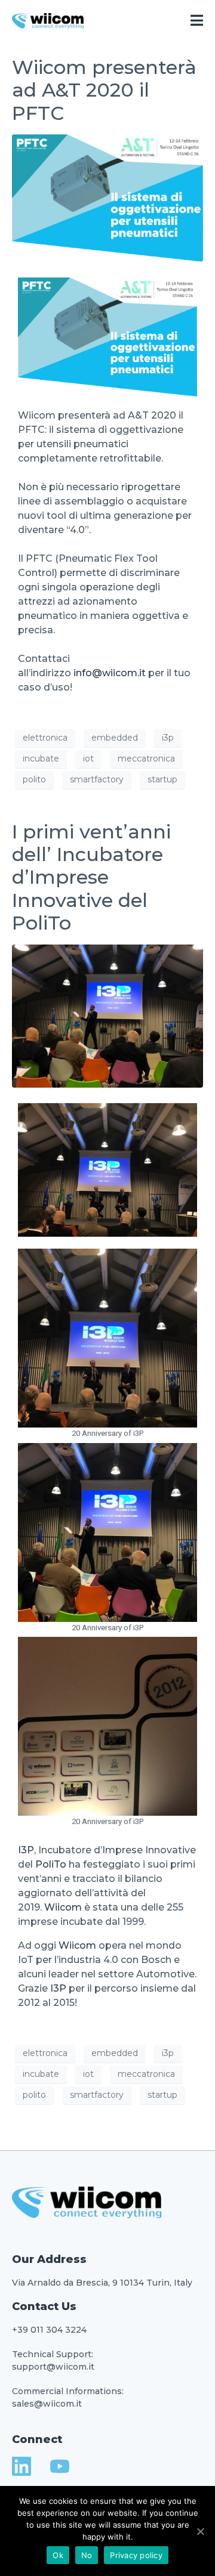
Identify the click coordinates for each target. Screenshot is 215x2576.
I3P (26, 1850)
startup (162, 779)
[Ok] (200, 2531)
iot (88, 758)
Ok (58, 2555)
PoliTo (51, 1864)
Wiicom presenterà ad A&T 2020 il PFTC (104, 90)
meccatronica (146, 758)
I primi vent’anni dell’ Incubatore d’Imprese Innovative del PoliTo (91, 877)
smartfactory (97, 779)
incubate (41, 758)
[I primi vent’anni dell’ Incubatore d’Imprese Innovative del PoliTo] (107, 1015)
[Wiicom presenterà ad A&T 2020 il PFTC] (107, 197)
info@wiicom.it (110, 673)
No (87, 2555)
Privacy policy (136, 2555)
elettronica (45, 738)
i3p (168, 738)
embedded (115, 738)
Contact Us (44, 2306)
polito (34, 779)
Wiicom (63, 1907)
